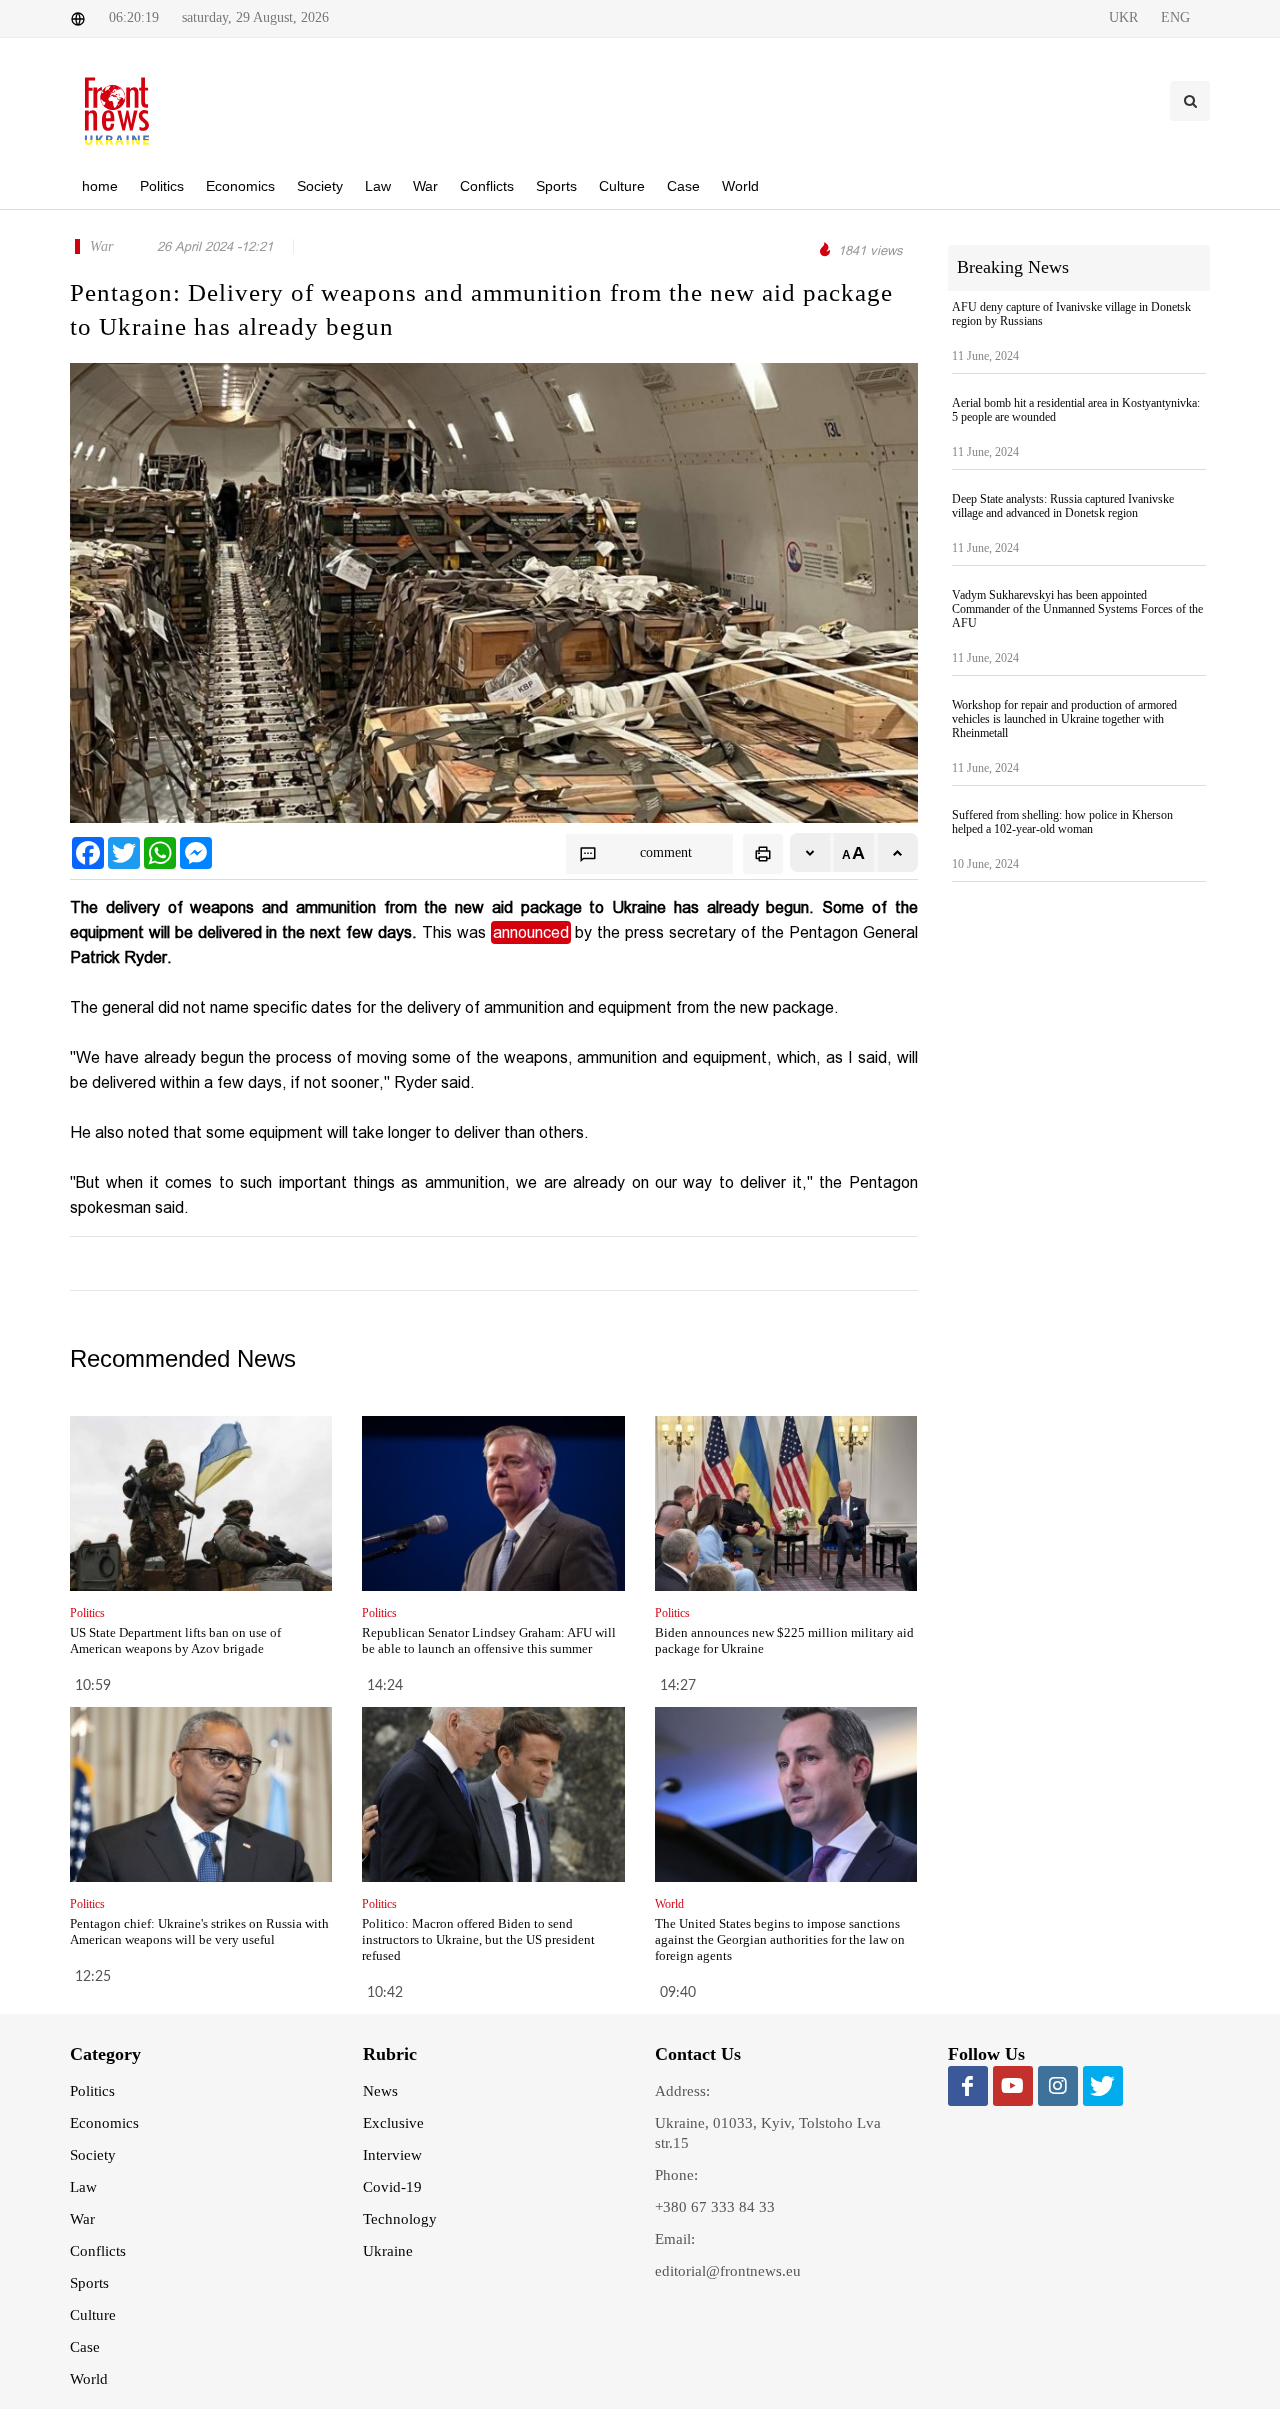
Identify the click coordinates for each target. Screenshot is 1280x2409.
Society (93, 2155)
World (89, 2379)
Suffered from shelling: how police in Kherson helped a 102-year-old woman (1062, 822)
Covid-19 (392, 2187)
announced (531, 932)
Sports (89, 2283)
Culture (93, 2315)
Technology (400, 2219)
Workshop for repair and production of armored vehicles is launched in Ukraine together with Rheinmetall (1064, 719)
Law (83, 2187)
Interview (392, 2155)
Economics (104, 2123)
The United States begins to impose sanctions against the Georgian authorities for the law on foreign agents (780, 1939)
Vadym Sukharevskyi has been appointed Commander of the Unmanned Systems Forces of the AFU (1077, 609)
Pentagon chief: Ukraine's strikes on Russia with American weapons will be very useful (199, 1931)
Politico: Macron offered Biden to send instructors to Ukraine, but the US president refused (478, 1939)
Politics (92, 2091)
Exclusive (393, 2123)
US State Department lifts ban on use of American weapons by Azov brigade (175, 1640)
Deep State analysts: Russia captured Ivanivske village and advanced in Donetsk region (1063, 506)
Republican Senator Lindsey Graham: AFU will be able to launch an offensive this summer (489, 1640)
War (82, 2219)
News (380, 2091)
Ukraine (388, 2251)
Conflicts (98, 2251)
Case (85, 2347)
